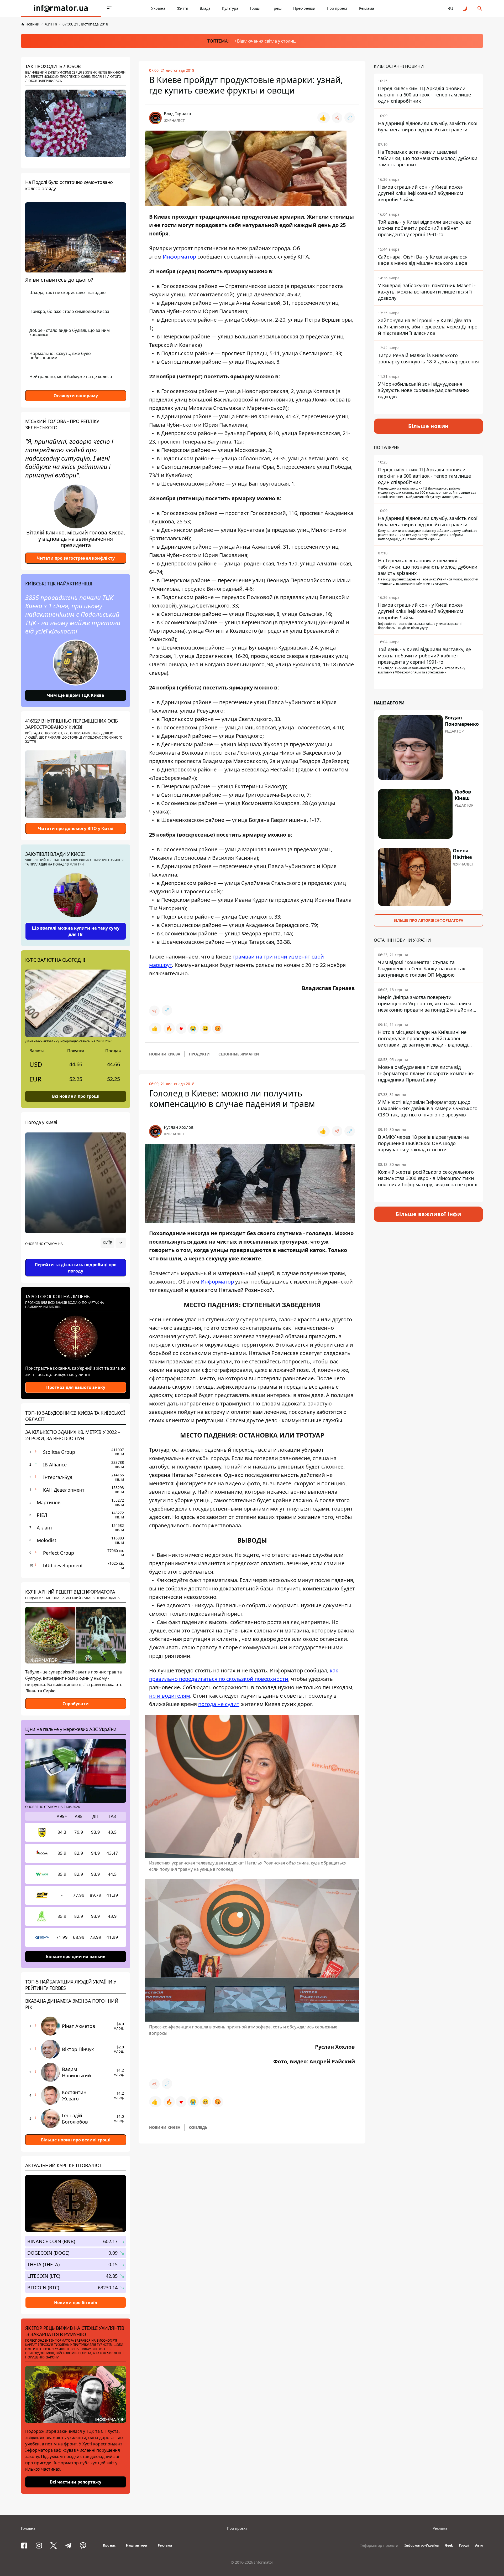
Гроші (255, 8)
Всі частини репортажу (76, 2482)
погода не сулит (219, 1704)
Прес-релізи (304, 8)
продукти (199, 1054)
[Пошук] (480, 8)
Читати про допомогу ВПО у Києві (76, 828)
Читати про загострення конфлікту (76, 558)
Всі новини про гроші (76, 1096)
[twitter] (54, 2546)
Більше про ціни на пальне (76, 1956)
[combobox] (113, 1243)
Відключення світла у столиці (267, 41)
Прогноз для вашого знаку (76, 1387)
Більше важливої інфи (428, 1214)
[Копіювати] (350, 118)
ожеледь (198, 2127)
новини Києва (165, 1054)
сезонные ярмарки (239, 1054)
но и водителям (170, 1696)
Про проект (337, 8)
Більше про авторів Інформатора (428, 920)
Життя (183, 8)
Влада (205, 8)
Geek (449, 2545)
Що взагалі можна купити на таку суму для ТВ (76, 931)
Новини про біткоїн (76, 2302)
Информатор (179, 257)
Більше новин (429, 426)
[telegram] (68, 2546)
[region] (76, 1258)
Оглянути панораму (76, 396)
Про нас (109, 2545)
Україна (158, 8)
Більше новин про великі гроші (76, 2140)
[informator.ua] (61, 8)
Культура (230, 8)
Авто (479, 2545)
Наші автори (137, 2545)
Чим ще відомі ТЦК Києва (76, 695)
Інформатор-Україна (422, 2545)
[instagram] (39, 2546)
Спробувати (76, 1704)
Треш (277, 8)
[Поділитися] (337, 118)
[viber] (83, 2546)
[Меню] (109, 8)
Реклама (367, 8)
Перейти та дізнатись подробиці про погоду (76, 1268)
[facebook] (24, 2546)
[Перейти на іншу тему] (465, 8)
